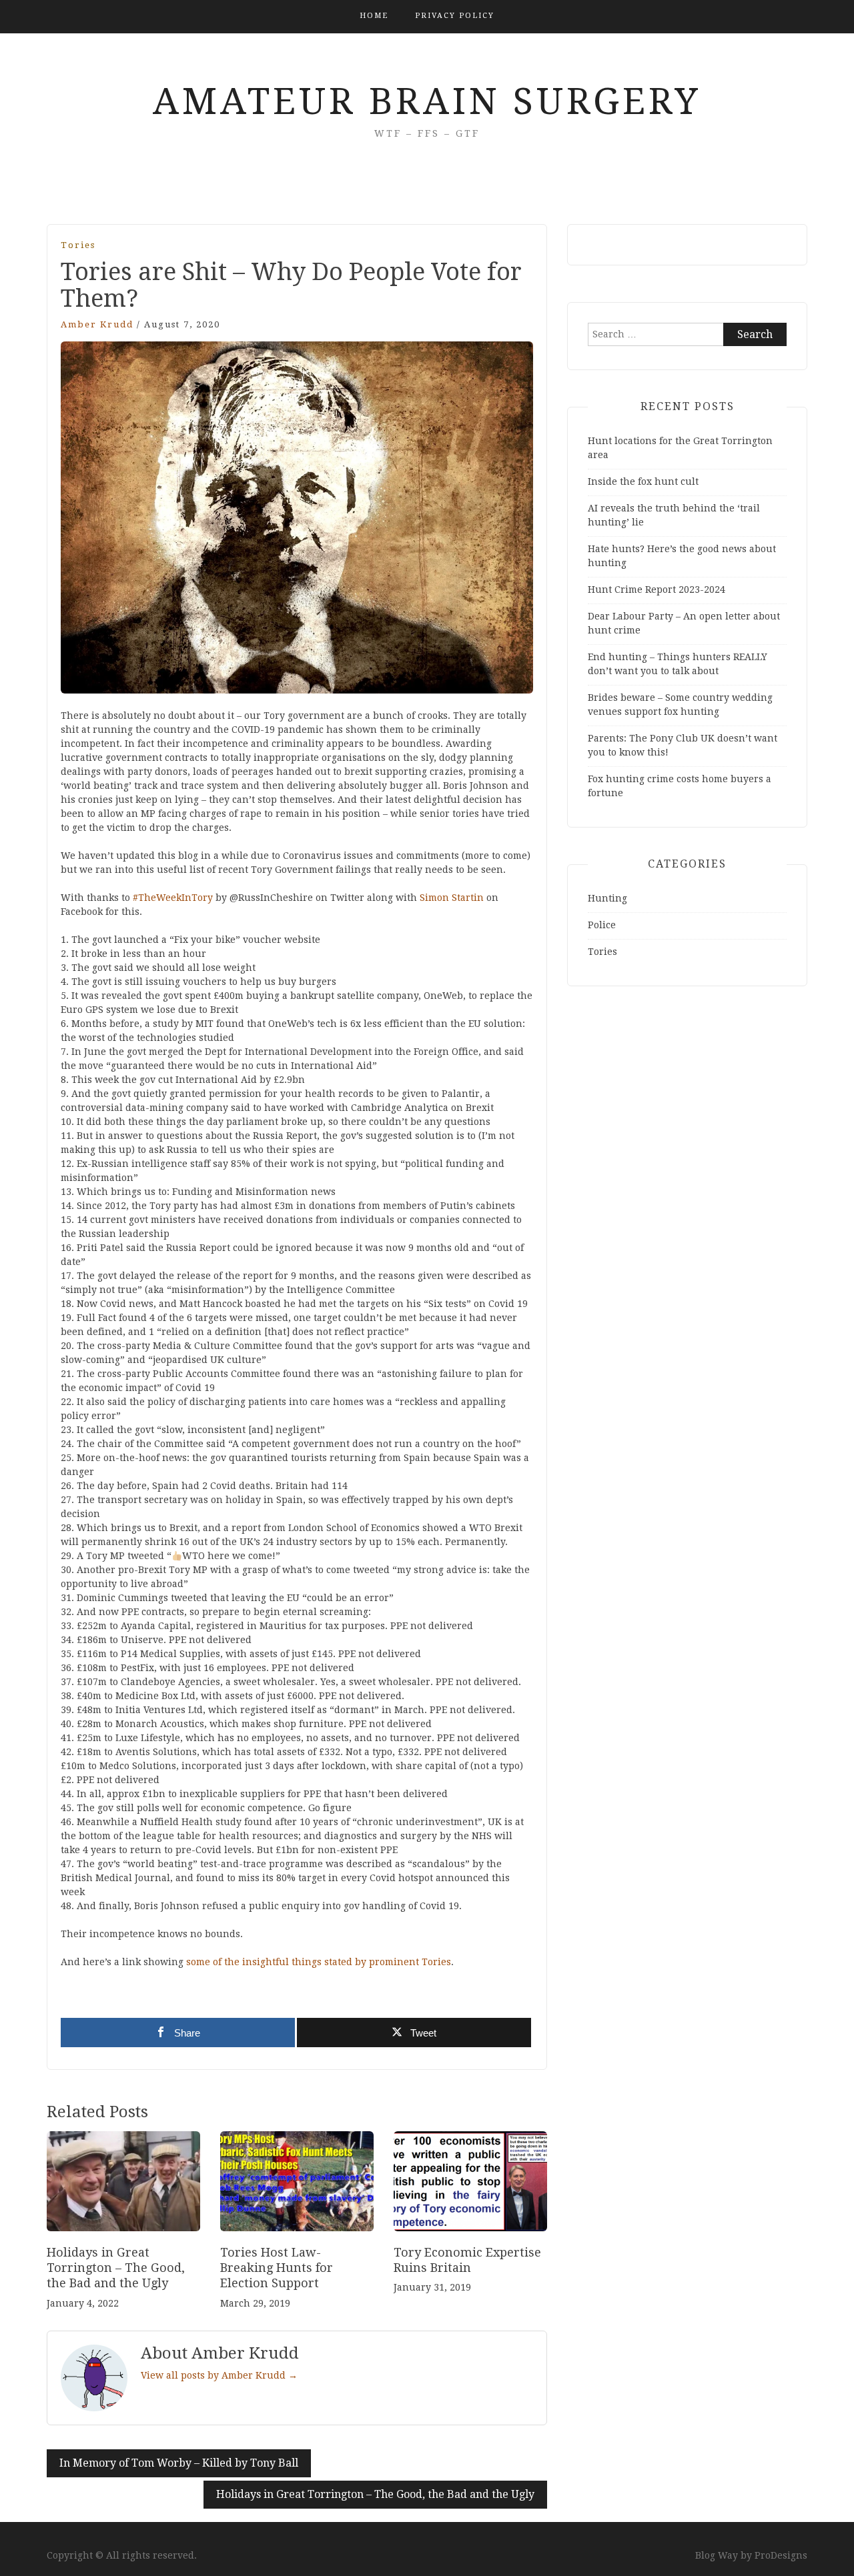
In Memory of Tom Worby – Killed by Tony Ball (179, 2463)
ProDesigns (781, 2555)
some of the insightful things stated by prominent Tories (319, 1962)
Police (602, 925)
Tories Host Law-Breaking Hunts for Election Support (277, 2268)
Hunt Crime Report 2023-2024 (657, 589)
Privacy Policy (455, 16)
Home (374, 16)
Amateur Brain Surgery (427, 101)
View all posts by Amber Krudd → (219, 2375)
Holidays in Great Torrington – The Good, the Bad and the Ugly (116, 2268)
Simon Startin (452, 898)
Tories (78, 245)
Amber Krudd (97, 324)
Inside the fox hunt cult (643, 481)
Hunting (607, 898)
